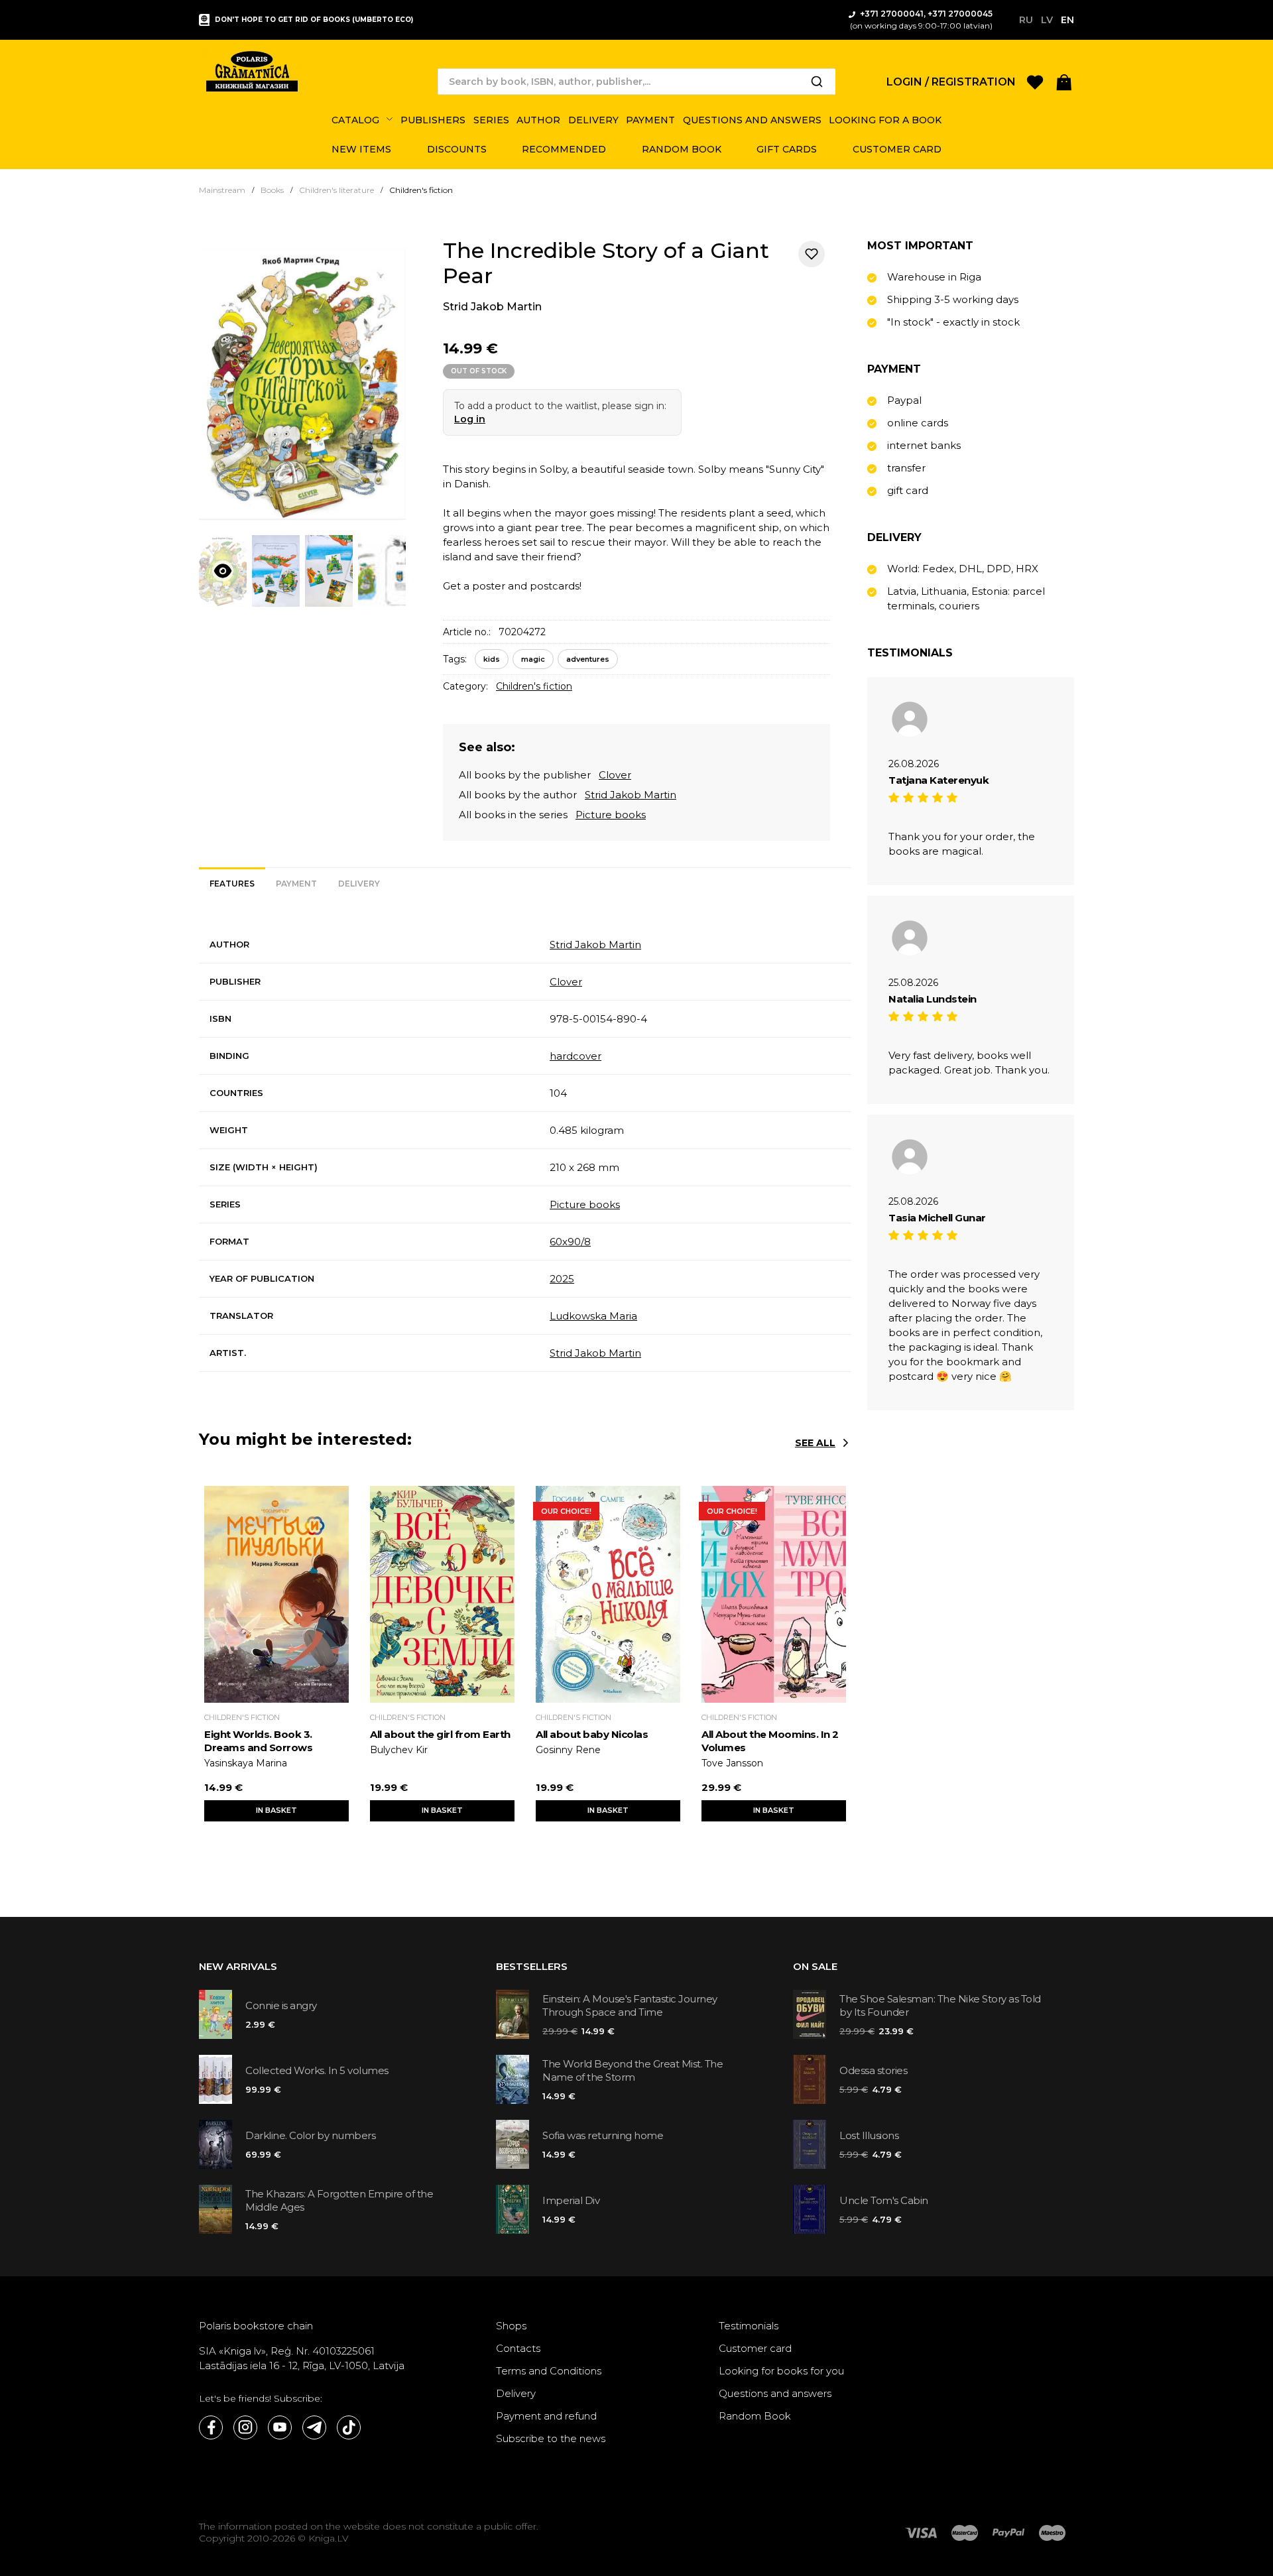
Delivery (516, 2393)
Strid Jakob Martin (492, 307)
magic (533, 659)
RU (1026, 20)
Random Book (755, 2416)
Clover (615, 775)
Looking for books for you (781, 2371)
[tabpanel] (525, 1149)
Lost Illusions (869, 2135)
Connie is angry (281, 2005)
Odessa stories (873, 2070)
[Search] (817, 82)
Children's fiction (534, 686)
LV (1047, 20)
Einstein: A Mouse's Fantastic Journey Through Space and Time (630, 2005)
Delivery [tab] (359, 884)
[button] (1064, 81)
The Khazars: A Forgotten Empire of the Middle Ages (339, 2200)
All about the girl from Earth (440, 1734)
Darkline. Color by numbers (310, 2135)
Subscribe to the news (551, 2438)
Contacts (518, 2348)
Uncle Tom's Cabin (884, 2200)
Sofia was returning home (603, 2135)
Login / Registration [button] (951, 82)
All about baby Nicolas (592, 1734)
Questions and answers (775, 2393)
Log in (470, 419)
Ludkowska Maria (593, 1316)
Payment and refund (546, 2416)
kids (492, 659)
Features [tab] (232, 884)
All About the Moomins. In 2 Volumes (770, 1741)
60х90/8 (570, 1242)
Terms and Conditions (549, 2371)
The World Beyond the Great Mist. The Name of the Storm (633, 2070)
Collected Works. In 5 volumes (317, 2070)
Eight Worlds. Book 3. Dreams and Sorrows (258, 1741)
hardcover (576, 1056)
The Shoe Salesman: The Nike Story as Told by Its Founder (940, 2005)
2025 (562, 1279)
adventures (588, 659)
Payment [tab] (296, 884)
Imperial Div (571, 2200)
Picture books (611, 815)
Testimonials (749, 2326)
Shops (511, 2326)
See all (815, 1443)
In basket (276, 1810)
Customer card (755, 2348)
